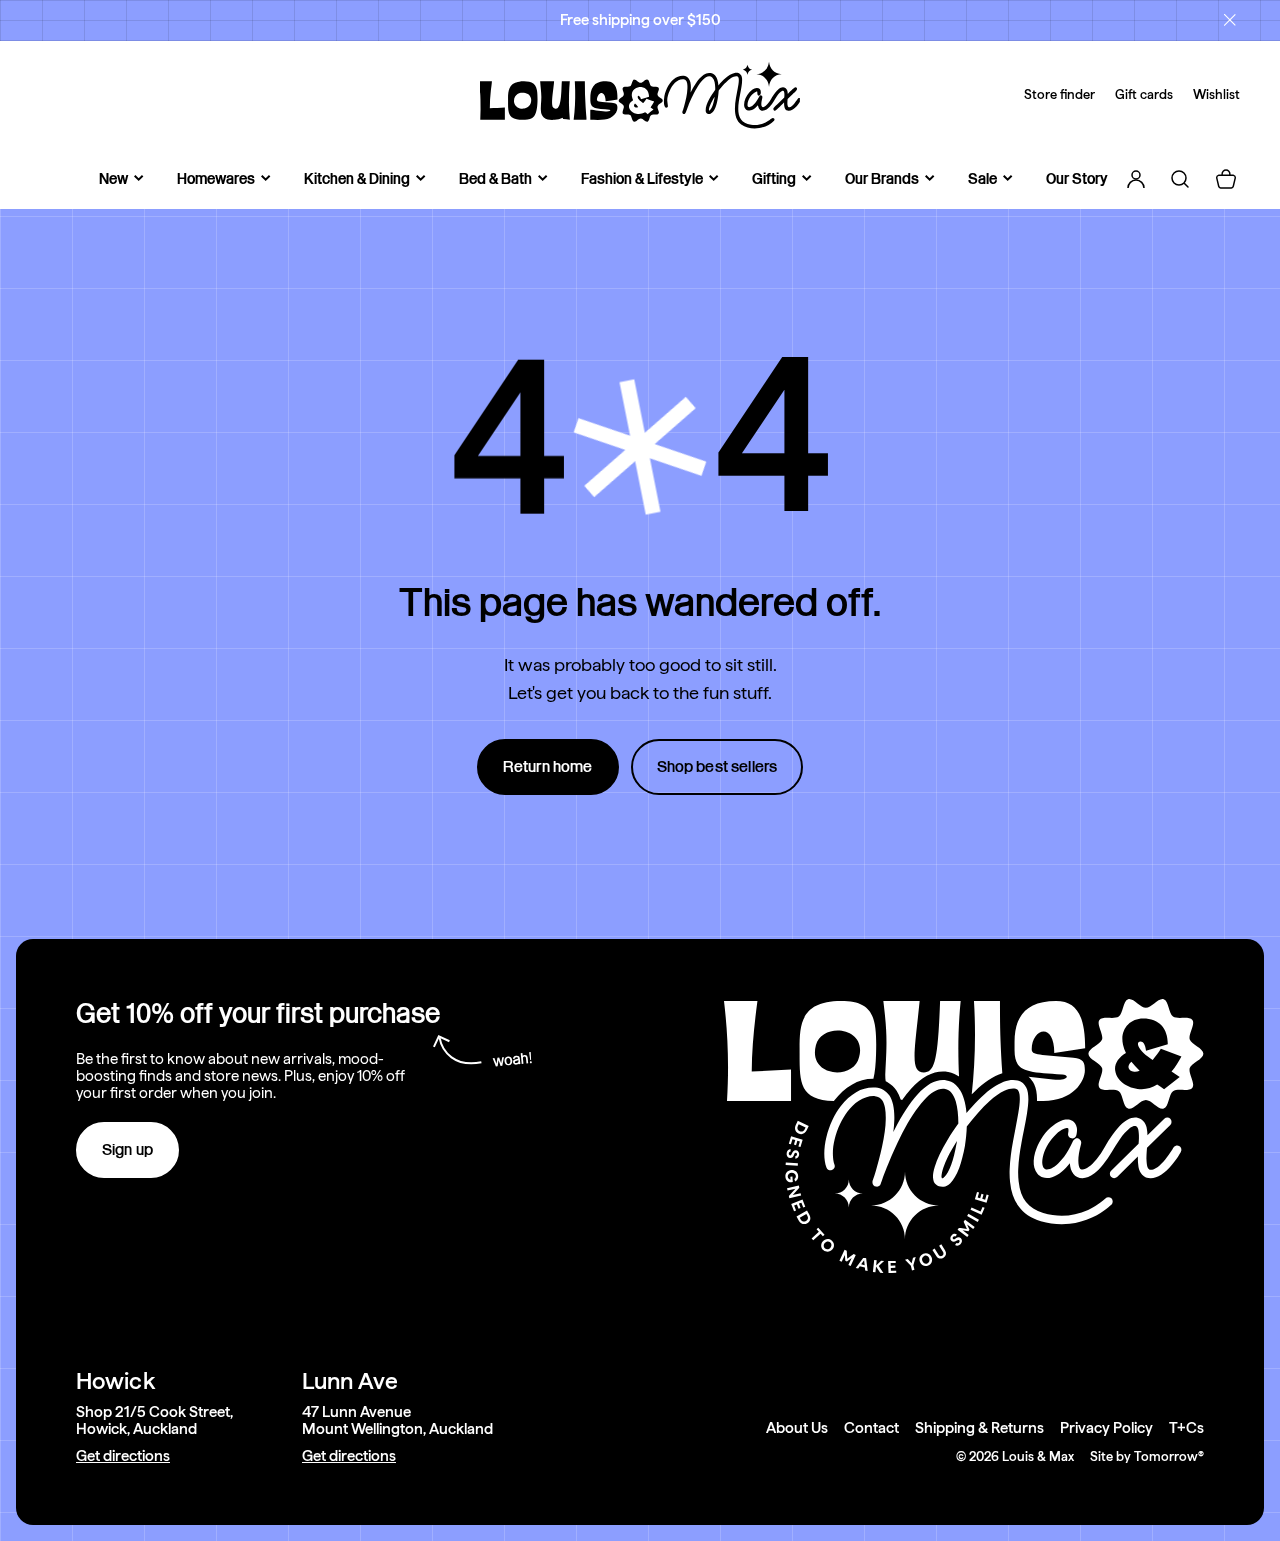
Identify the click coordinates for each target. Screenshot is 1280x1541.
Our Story (1077, 178)
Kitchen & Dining (357, 178)
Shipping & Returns (979, 1428)
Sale (982, 178)
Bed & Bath (495, 178)
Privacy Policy (1106, 1428)
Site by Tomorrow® (1147, 1456)
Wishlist (1216, 94)
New (113, 178)
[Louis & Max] (640, 95)
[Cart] (1226, 179)
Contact (871, 1428)
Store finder (1059, 94)
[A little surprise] (640, 447)
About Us (797, 1428)
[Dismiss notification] (1230, 20)
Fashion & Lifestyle (642, 178)
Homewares (216, 178)
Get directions (123, 1456)
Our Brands (882, 178)
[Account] (1136, 179)
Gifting (774, 178)
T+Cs (1186, 1428)
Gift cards (1144, 94)
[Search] (1180, 179)
